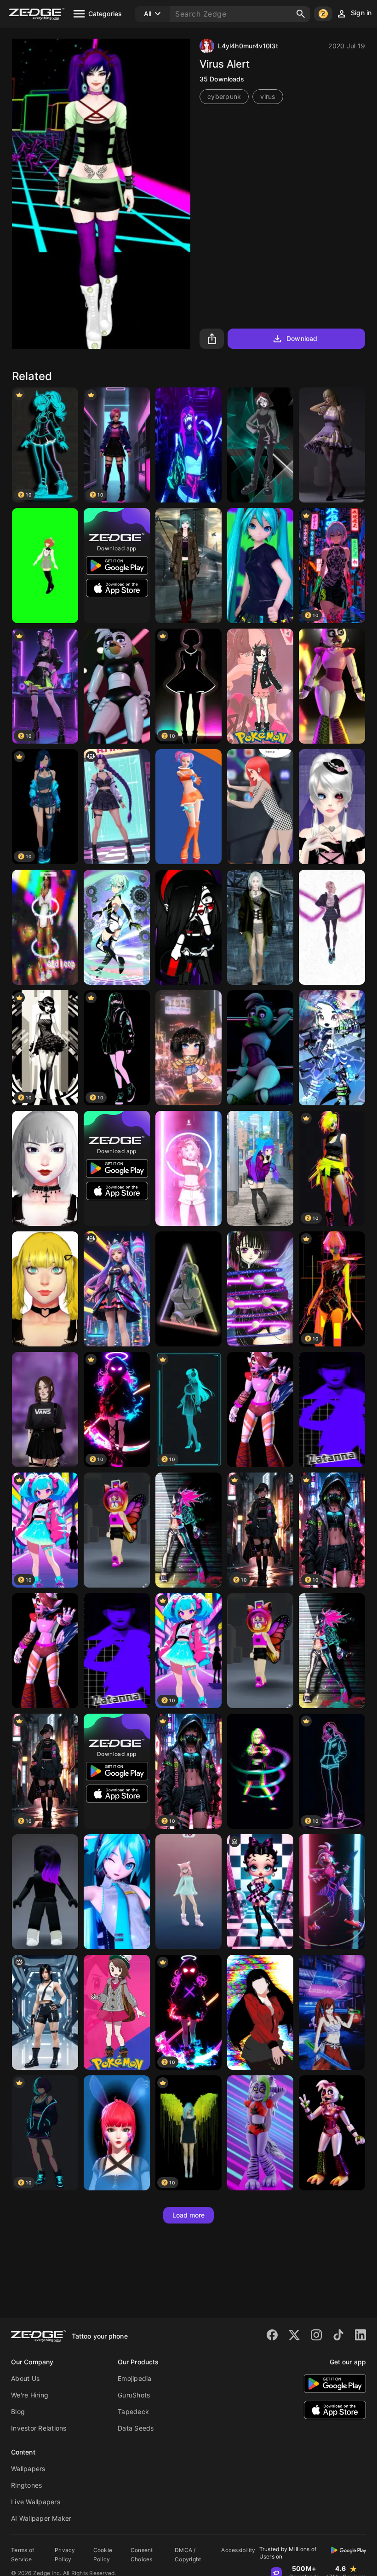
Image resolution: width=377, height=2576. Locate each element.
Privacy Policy (65, 2555)
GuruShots (134, 2395)
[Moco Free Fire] (332, 1048)
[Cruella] (45, 1168)
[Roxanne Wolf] (260, 2133)
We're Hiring (30, 2395)
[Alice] (332, 445)
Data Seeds (136, 2428)
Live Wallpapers (36, 2502)
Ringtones (26, 2485)
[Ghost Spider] (332, 927)
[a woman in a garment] (117, 807)
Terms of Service (23, 2555)
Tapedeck (133, 2411)
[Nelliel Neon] (188, 1289)
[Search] (301, 14)
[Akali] (188, 445)
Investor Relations (39, 2428)
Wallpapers (28, 2469)
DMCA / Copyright (188, 2555)
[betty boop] (260, 1892)
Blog (18, 2411)
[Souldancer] (117, 2133)
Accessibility (238, 2550)
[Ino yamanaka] (260, 1771)
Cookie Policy (103, 2555)
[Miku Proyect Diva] (117, 1892)
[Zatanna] (332, 1409)
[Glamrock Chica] (117, 686)
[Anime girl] (260, 807)
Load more (189, 2215)
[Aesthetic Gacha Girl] (188, 1048)
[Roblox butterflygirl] (117, 1530)
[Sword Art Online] (117, 927)
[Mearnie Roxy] (260, 686)
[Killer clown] (188, 927)
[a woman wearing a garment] (117, 1289)
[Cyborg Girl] (188, 566)
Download (302, 338)
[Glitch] (45, 927)
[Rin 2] (45, 1409)
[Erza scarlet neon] (332, 2012)
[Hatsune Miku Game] (260, 566)
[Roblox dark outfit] (45, 1892)
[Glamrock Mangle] (260, 1409)
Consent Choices (142, 2555)
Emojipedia (135, 2378)
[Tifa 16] (45, 2012)
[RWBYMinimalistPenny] (45, 566)
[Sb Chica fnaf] (332, 1892)
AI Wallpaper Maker (41, 2518)
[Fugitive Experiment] (260, 927)
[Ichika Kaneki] (332, 807)
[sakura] (188, 1168)
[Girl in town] (260, 1168)
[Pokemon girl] (117, 2012)
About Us (25, 2378)
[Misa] (45, 1289)
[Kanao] (260, 1289)
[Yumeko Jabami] (260, 2012)
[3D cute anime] (188, 1892)
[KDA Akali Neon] (188, 1530)
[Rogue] (260, 445)
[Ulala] (188, 807)
